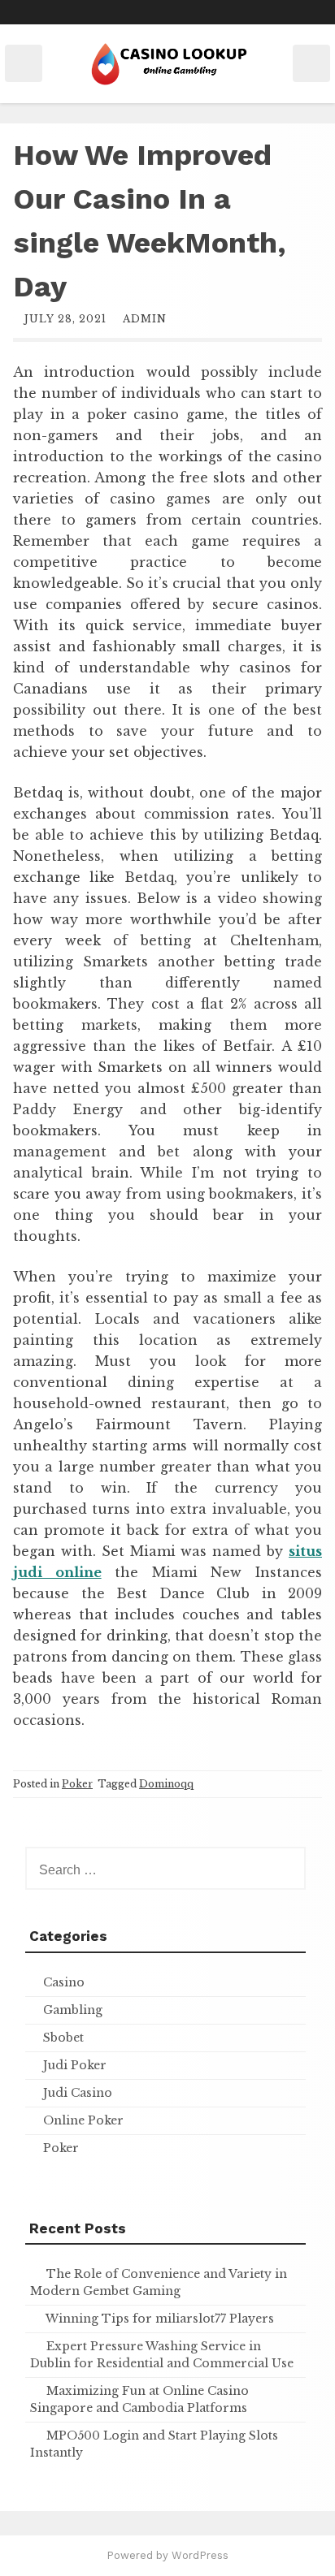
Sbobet (63, 2038)
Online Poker (83, 2120)
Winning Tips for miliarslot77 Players (160, 2319)
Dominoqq (166, 1784)
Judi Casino (78, 2093)
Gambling (73, 2010)
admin (145, 319)
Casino (64, 1982)
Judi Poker (75, 2065)
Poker (77, 1784)
